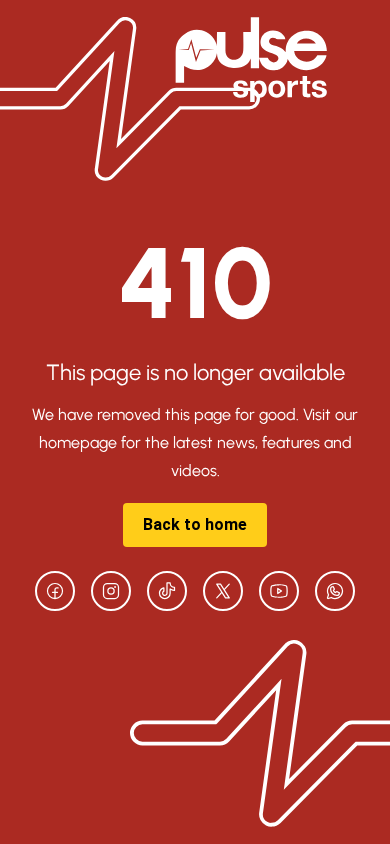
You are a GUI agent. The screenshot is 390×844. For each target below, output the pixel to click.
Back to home (195, 524)
